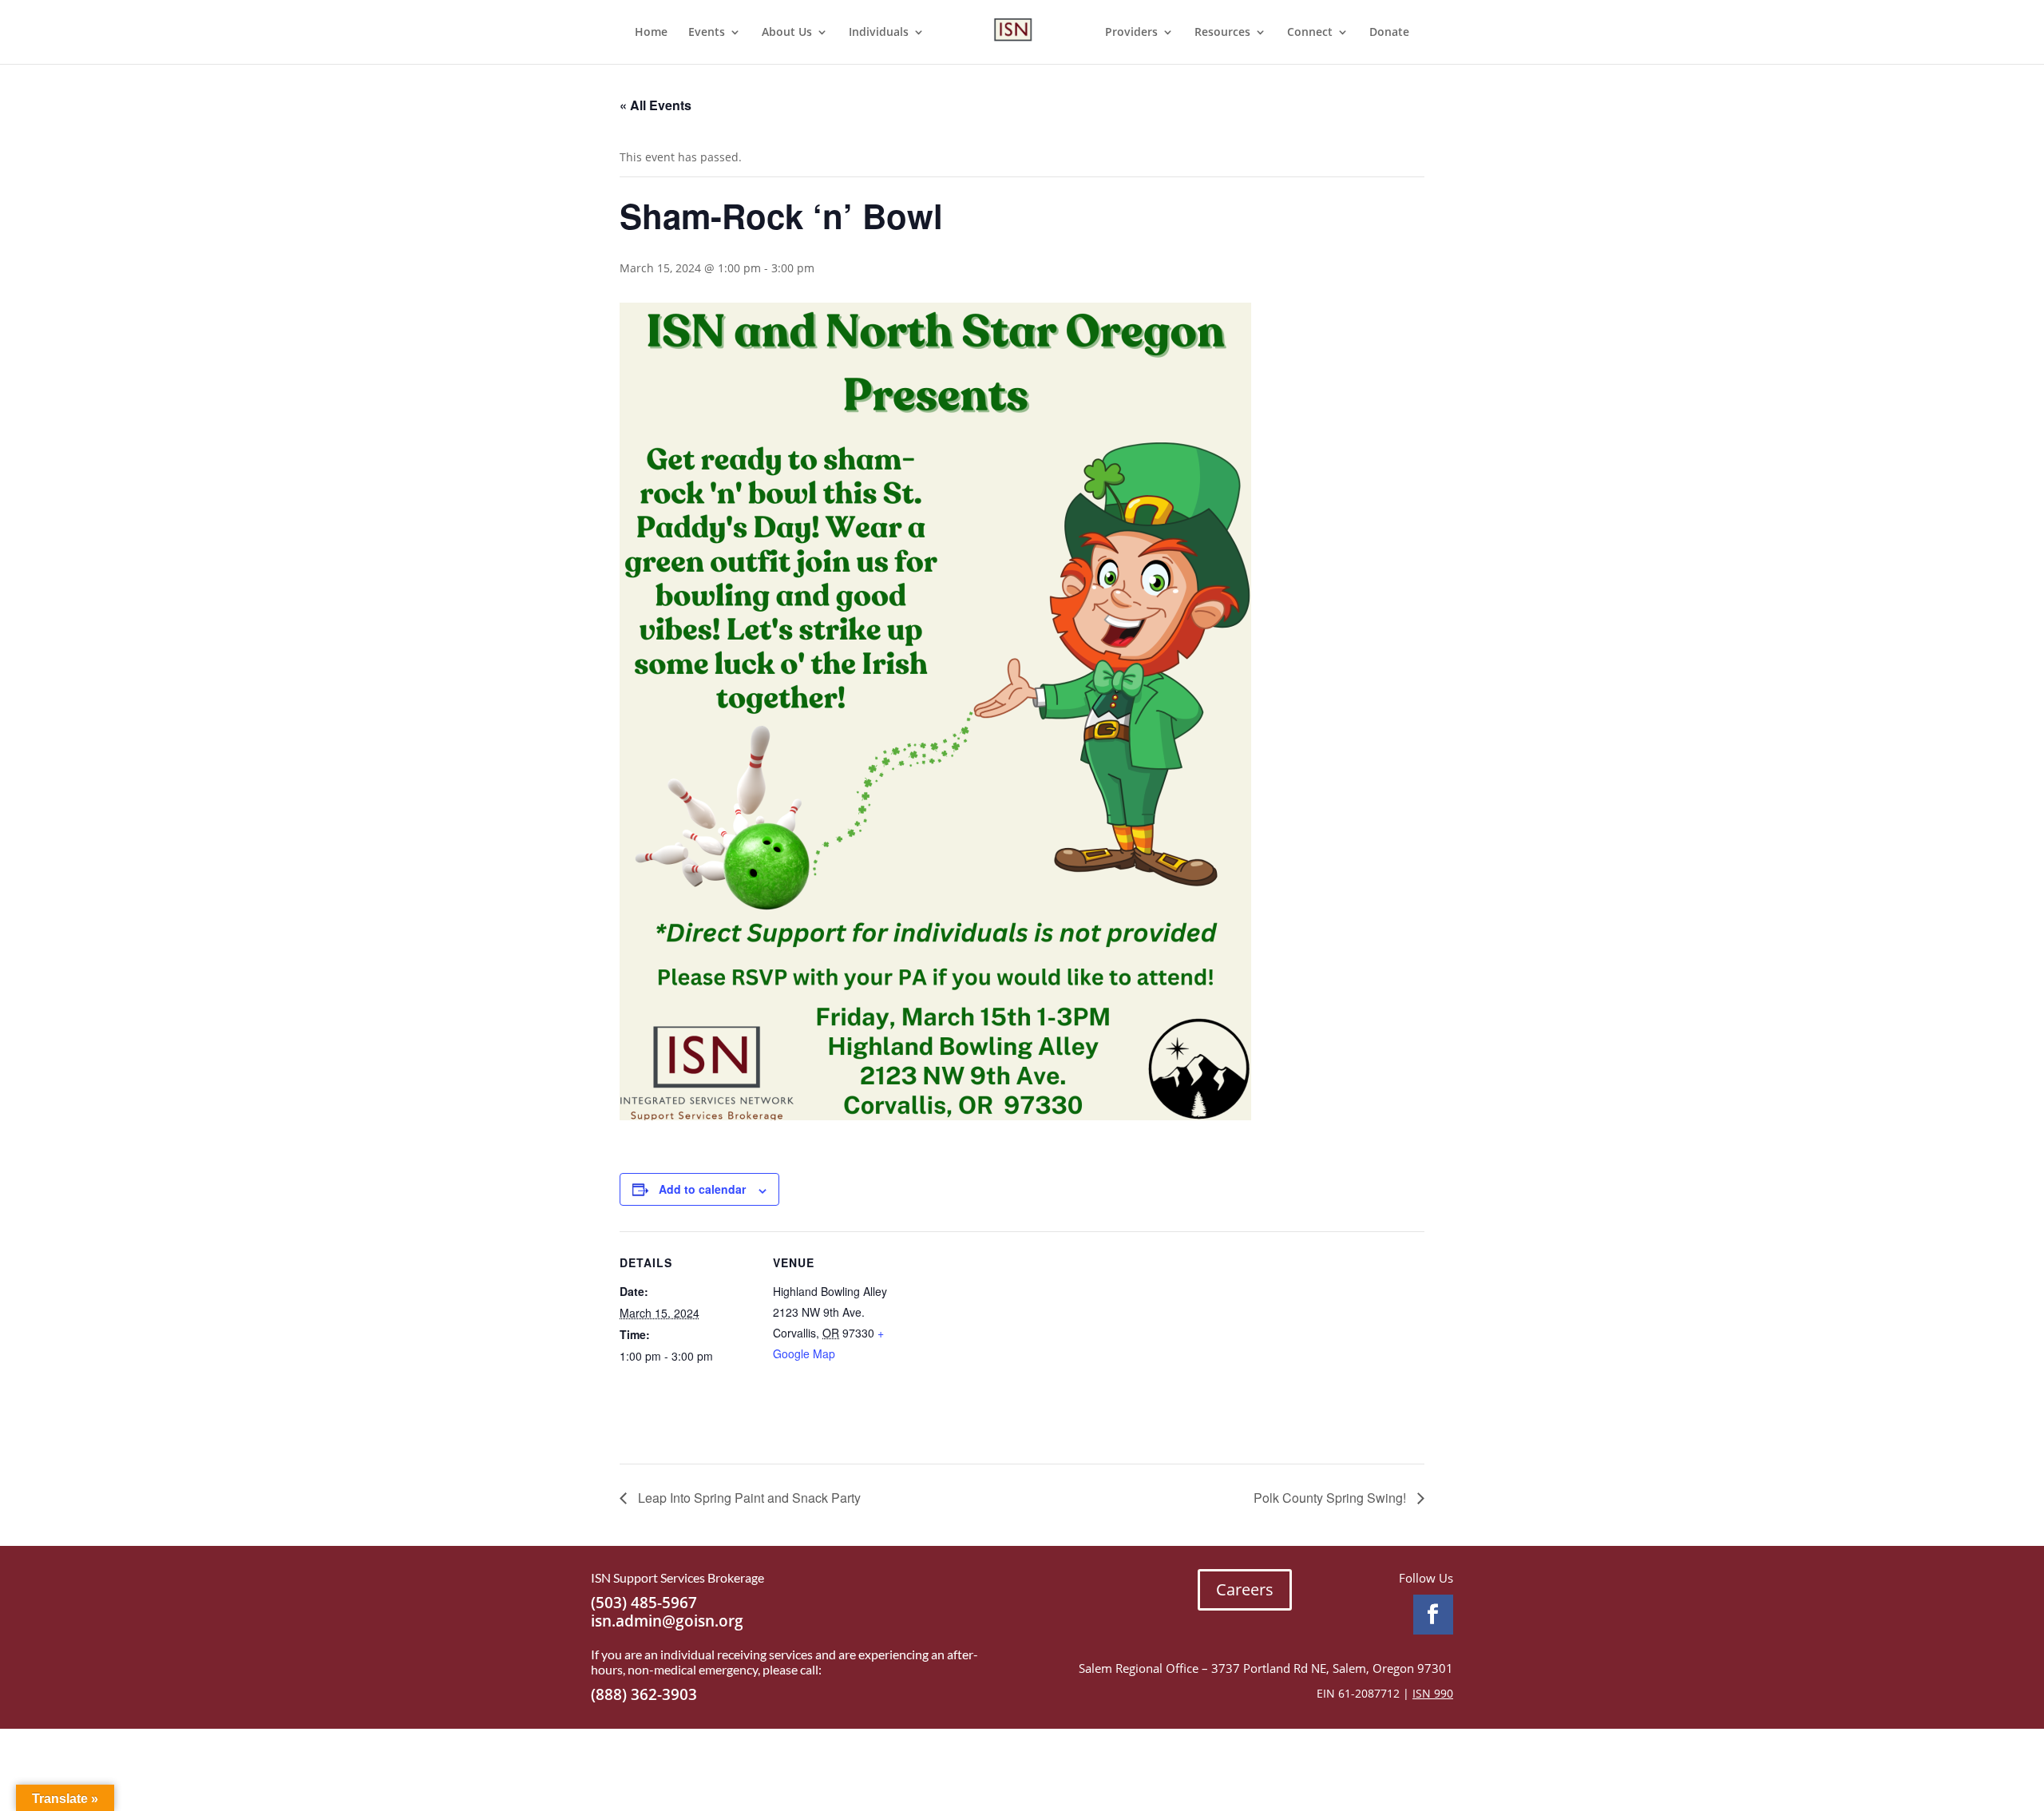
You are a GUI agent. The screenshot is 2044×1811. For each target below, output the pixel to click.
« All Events (656, 105)
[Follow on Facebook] (1433, 1615)
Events (707, 33)
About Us (787, 33)
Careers (1245, 1589)
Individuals (879, 33)
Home (651, 33)
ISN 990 (1433, 1693)
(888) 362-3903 (644, 1694)
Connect (1310, 33)
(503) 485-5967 (644, 1603)
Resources (1222, 33)
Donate (1389, 33)
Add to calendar (702, 1189)
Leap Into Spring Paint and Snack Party (748, 1498)
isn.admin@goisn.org (667, 1621)
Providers (1131, 33)
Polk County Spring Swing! (1331, 1498)
